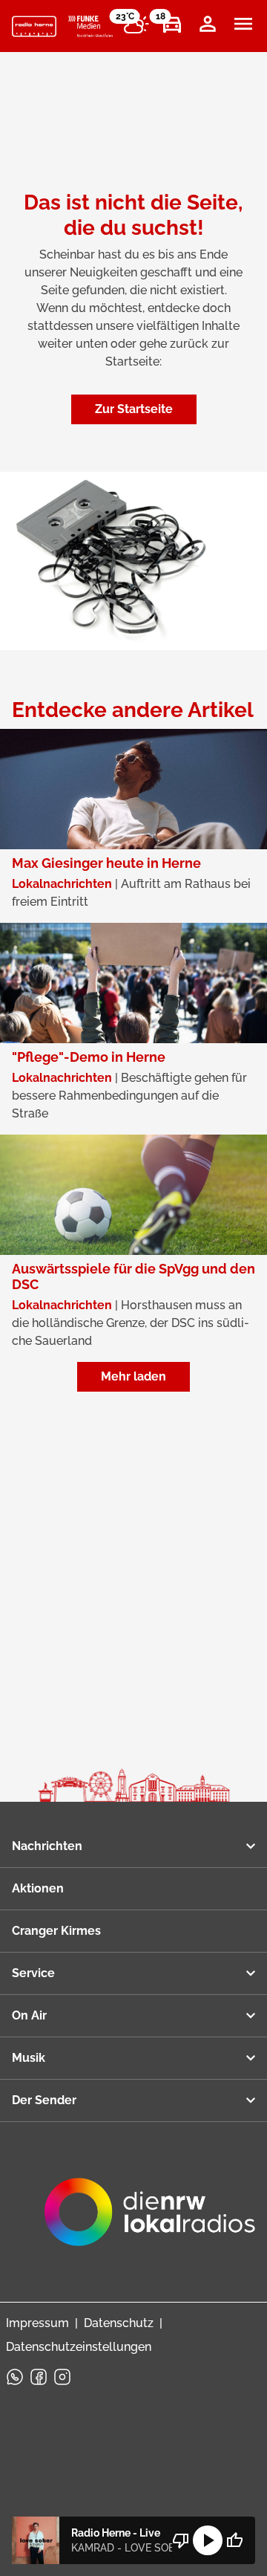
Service (33, 1973)
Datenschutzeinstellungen (79, 2347)
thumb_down (181, 2540)
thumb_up (234, 2540)
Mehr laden (133, 1376)
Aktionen (38, 1888)
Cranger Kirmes (56, 1931)
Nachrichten (47, 1846)
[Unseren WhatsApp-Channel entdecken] (15, 2377)
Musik (29, 2058)
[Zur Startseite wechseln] (34, 27)
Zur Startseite (134, 409)
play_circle (208, 2540)
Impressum (37, 2323)
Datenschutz (119, 2323)
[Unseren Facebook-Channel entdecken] (39, 2377)
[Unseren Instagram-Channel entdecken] (62, 2377)
